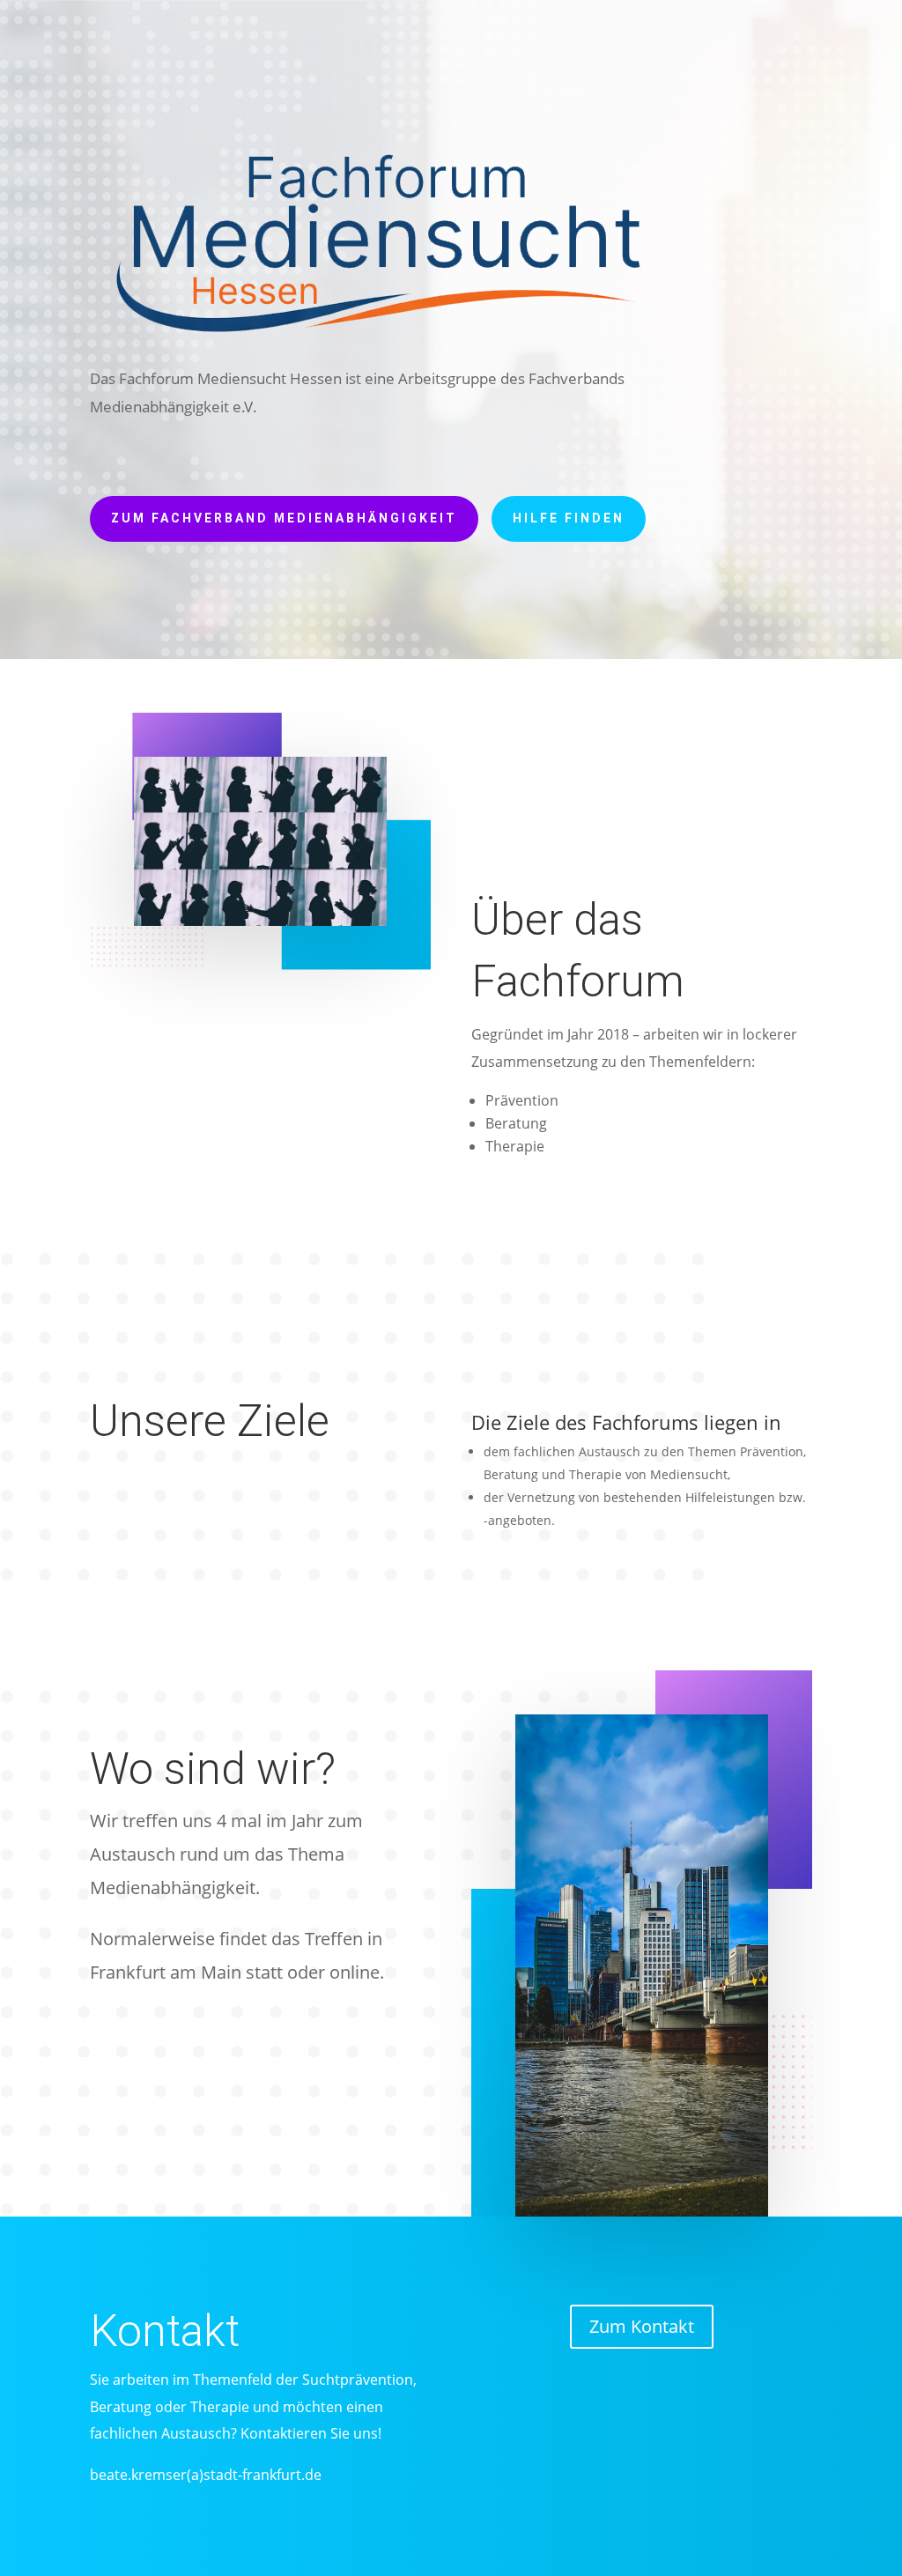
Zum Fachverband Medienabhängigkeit (284, 518)
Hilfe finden (569, 518)
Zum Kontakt (642, 2326)
